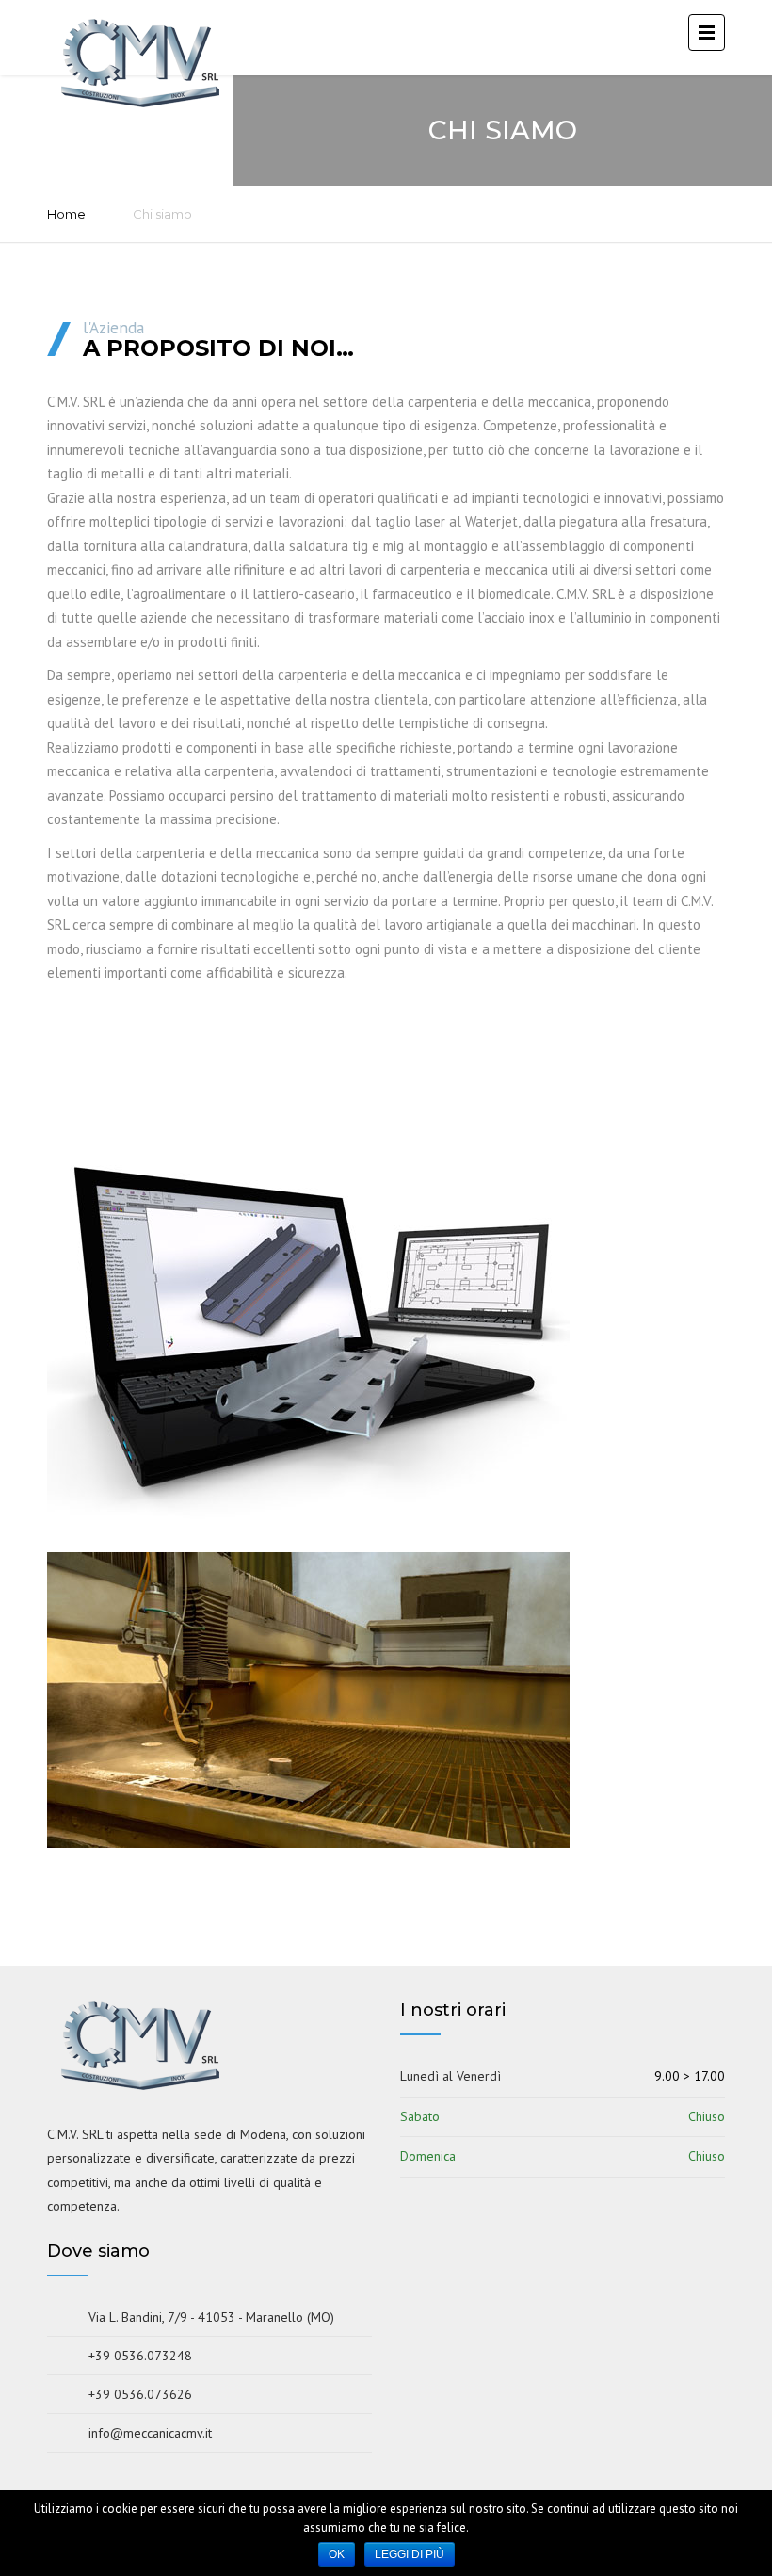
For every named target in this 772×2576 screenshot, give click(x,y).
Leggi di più (410, 2554)
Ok (337, 2554)
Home (66, 214)
